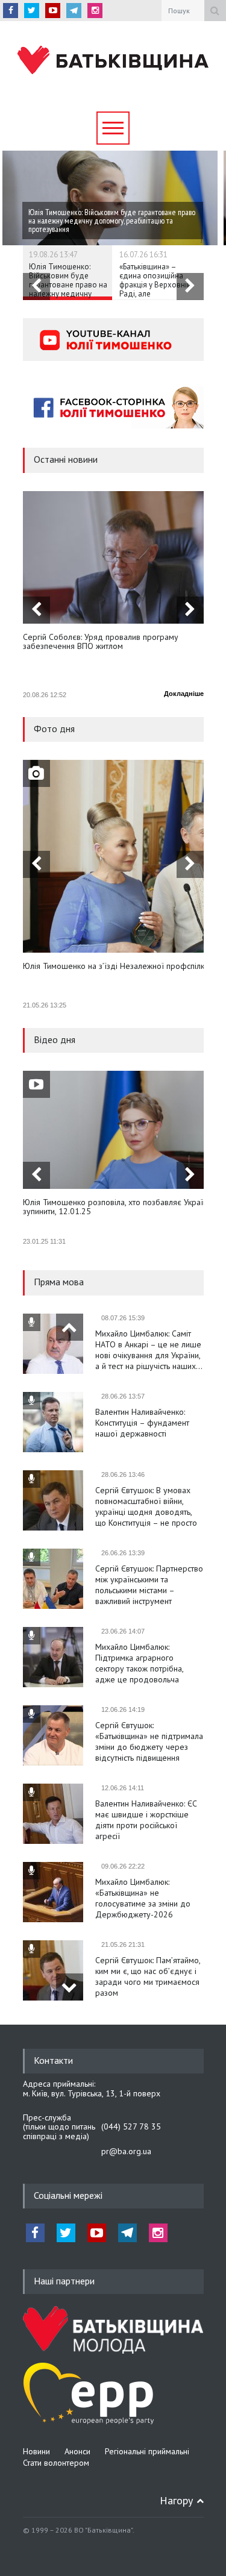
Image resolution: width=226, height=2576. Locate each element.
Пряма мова (59, 1282)
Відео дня (55, 1039)
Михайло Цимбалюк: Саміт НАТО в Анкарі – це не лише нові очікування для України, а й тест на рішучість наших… (149, 1350)
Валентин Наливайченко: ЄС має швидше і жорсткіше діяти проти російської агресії (146, 1820)
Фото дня (54, 729)
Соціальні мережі (68, 2195)
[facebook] (11, 11)
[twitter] (32, 11)
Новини (36, 2451)
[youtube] (53, 11)
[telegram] (74, 11)
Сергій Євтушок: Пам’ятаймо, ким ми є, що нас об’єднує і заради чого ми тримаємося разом (148, 1976)
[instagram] (95, 11)
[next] (190, 287)
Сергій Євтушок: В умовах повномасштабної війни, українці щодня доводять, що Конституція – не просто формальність (146, 1506)
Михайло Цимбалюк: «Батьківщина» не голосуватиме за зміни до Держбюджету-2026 (143, 1898)
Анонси (77, 2451)
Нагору (176, 2500)
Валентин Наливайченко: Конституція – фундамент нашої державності (142, 1423)
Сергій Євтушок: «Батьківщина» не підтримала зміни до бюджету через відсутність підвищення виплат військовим (149, 1741)
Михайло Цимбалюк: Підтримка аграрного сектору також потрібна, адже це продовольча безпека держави (139, 1663)
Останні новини (66, 459)
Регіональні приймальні (147, 2451)
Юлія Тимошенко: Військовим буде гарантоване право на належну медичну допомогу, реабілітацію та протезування (68, 294)
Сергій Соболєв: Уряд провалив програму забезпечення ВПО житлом (101, 642)
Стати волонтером (56, 2463)
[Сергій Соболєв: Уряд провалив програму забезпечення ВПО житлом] (113, 557)
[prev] (36, 287)
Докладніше (184, 694)
